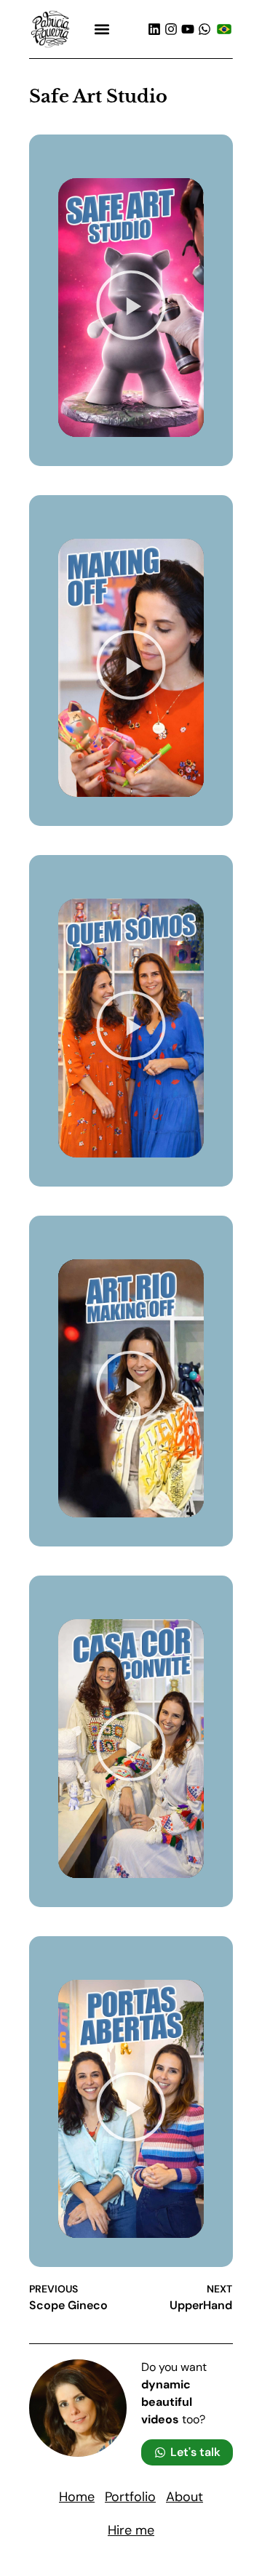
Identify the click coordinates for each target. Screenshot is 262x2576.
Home (77, 2497)
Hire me (131, 2530)
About (184, 2497)
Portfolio (130, 2497)
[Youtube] (188, 29)
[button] (102, 29)
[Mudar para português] (224, 29)
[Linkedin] (154, 29)
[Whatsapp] (205, 29)
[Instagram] (171, 29)
